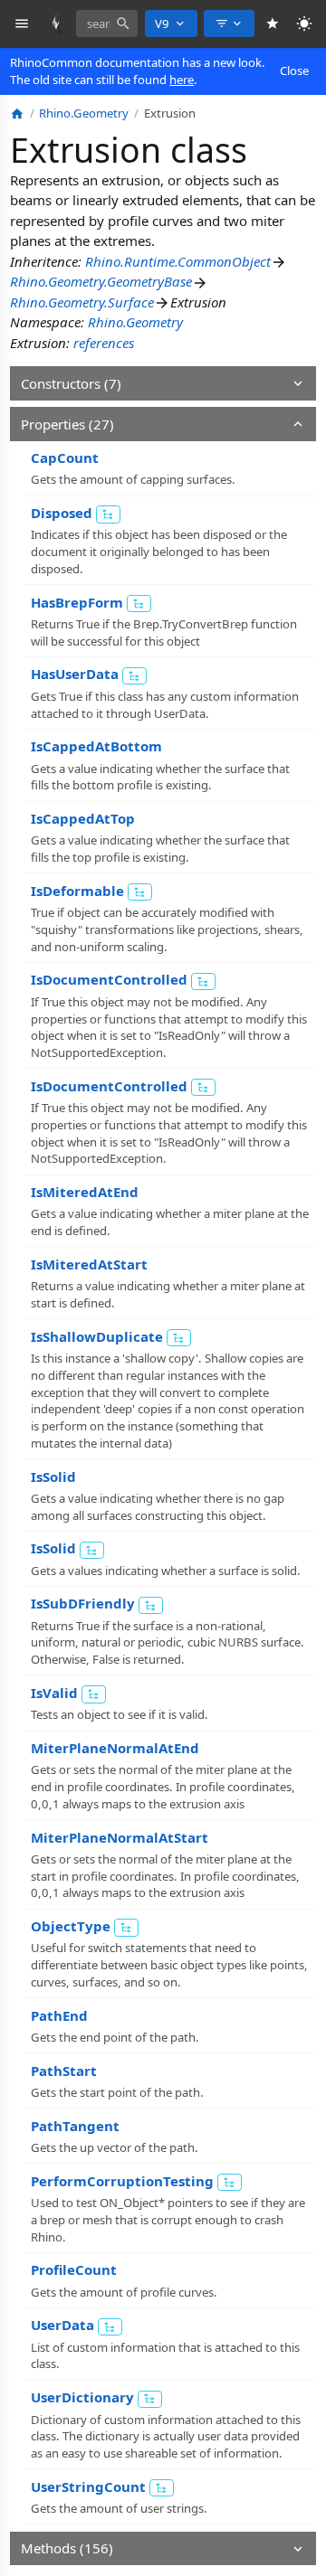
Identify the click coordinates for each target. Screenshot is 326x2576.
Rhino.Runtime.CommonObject (178, 261)
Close (294, 71)
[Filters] (229, 24)
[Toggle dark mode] (305, 24)
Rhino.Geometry (135, 322)
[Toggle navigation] (22, 24)
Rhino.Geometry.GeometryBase (101, 281)
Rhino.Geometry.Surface (82, 302)
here (182, 80)
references (104, 343)
